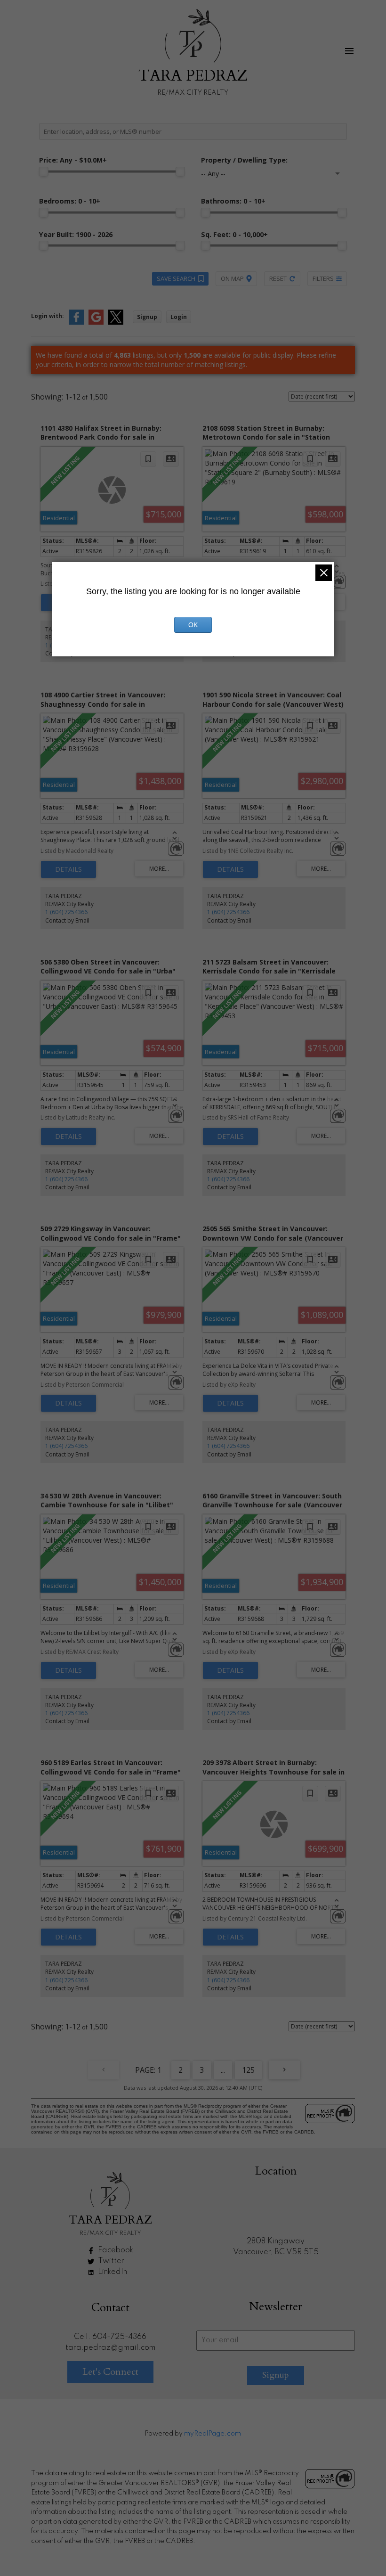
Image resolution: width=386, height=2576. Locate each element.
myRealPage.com (213, 2434)
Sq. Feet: (234, 234)
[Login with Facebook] (76, 323)
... (223, 2070)
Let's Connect (110, 2372)
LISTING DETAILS (68, 869)
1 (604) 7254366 (66, 912)
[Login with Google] (96, 323)
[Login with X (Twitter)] (116, 323)
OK (193, 625)
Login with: (48, 316)
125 (248, 2070)
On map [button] (232, 278)
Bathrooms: (233, 201)
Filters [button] (323, 278)
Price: (73, 160)
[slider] (44, 172)
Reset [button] (278, 278)
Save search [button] (176, 278)
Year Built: (76, 234)
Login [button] (179, 317)
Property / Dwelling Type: (244, 160)
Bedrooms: (70, 201)
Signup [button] (147, 317)
